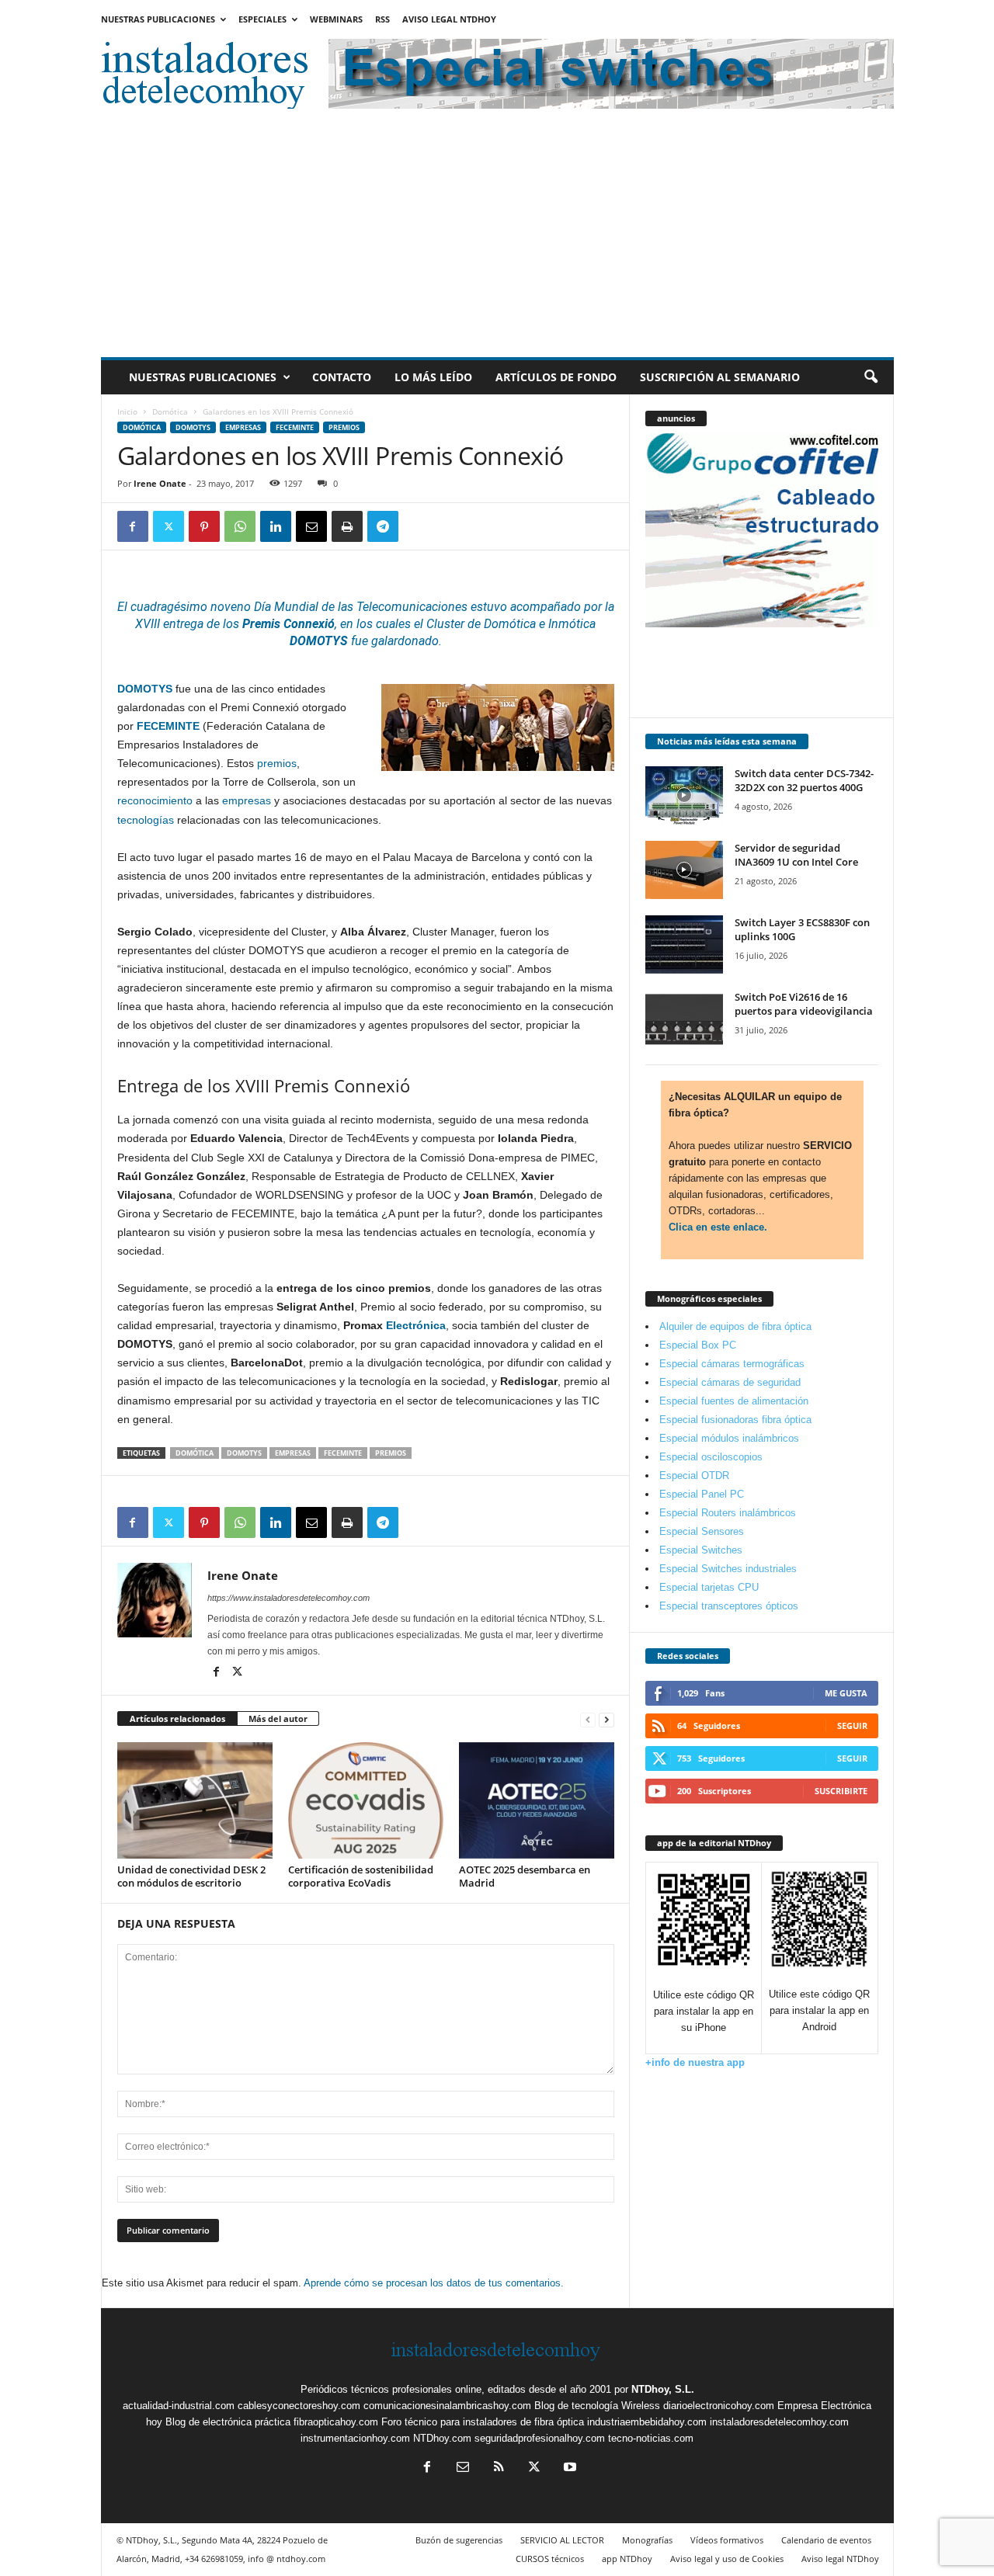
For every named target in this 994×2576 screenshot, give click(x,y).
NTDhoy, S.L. (663, 2389)
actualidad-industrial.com (179, 2406)
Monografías (647, 2540)
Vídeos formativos (727, 2540)
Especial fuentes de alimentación (734, 1401)
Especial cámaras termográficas (732, 1364)
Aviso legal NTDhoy (449, 19)
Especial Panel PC (702, 1494)
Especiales (262, 19)
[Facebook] (133, 526)
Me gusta (846, 1693)
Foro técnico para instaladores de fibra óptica (483, 2422)
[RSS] (499, 2468)
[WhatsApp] (240, 526)
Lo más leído (433, 377)
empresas (247, 800)
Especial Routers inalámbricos (728, 1513)
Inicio (127, 411)
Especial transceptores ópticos (729, 1606)
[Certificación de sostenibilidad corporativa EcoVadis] (366, 1800)
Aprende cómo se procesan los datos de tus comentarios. (434, 2283)
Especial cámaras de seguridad (730, 1382)
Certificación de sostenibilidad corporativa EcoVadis (361, 1876)
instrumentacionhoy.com (355, 2438)
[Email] (311, 526)
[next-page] (606, 1719)
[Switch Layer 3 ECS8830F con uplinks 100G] (684, 944)
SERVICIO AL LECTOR (562, 2540)
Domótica (170, 411)
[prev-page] (588, 1719)
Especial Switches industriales (728, 1569)
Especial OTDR (694, 1475)
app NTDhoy (627, 2559)
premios (277, 763)
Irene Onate (160, 483)
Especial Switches (701, 1550)
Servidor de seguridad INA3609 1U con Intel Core (796, 855)
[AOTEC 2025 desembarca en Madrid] (537, 1800)
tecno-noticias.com (651, 2438)
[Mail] (463, 2468)
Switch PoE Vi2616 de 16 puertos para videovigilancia (804, 1004)
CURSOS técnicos (550, 2559)
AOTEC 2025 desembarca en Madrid (525, 1876)
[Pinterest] (204, 526)
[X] (169, 526)
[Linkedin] (276, 526)
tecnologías (146, 820)
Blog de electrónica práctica (228, 2422)
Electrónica (416, 1325)
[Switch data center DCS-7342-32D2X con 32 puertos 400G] (684, 795)
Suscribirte (841, 1791)
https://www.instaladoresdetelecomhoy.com (288, 1598)
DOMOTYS (193, 427)
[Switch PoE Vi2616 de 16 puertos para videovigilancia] (684, 1019)
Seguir (852, 1725)
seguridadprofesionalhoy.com (540, 2438)
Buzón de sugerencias (459, 2540)
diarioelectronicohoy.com (719, 2406)
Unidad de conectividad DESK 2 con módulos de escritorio (191, 1876)
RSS (382, 19)
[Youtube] (568, 2468)
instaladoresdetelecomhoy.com (779, 2422)
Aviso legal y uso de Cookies (727, 2559)
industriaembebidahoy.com (647, 2422)
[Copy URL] (419, 526)
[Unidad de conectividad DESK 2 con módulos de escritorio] (195, 1800)
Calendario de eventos (826, 2540)
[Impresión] (347, 526)
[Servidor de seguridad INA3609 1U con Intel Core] (684, 870)
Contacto (342, 377)
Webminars (336, 19)
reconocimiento (155, 800)
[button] (871, 377)
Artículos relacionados (177, 1718)
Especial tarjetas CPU (709, 1587)
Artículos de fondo (556, 377)
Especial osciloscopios (711, 1457)
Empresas (243, 427)
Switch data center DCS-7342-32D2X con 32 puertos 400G (804, 780)
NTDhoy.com (442, 2438)
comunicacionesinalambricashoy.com (447, 2406)
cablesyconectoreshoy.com (299, 2406)
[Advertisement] (497, 241)
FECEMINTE (295, 427)
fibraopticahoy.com (336, 2422)
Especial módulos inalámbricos (729, 1438)
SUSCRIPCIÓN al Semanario (720, 377)
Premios (344, 427)
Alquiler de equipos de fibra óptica (735, 1326)
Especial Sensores (702, 1531)
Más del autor (278, 1718)
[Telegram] (383, 526)
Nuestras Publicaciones (158, 19)
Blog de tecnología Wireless (597, 2406)
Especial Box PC (698, 1345)
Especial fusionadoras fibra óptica (735, 1420)
